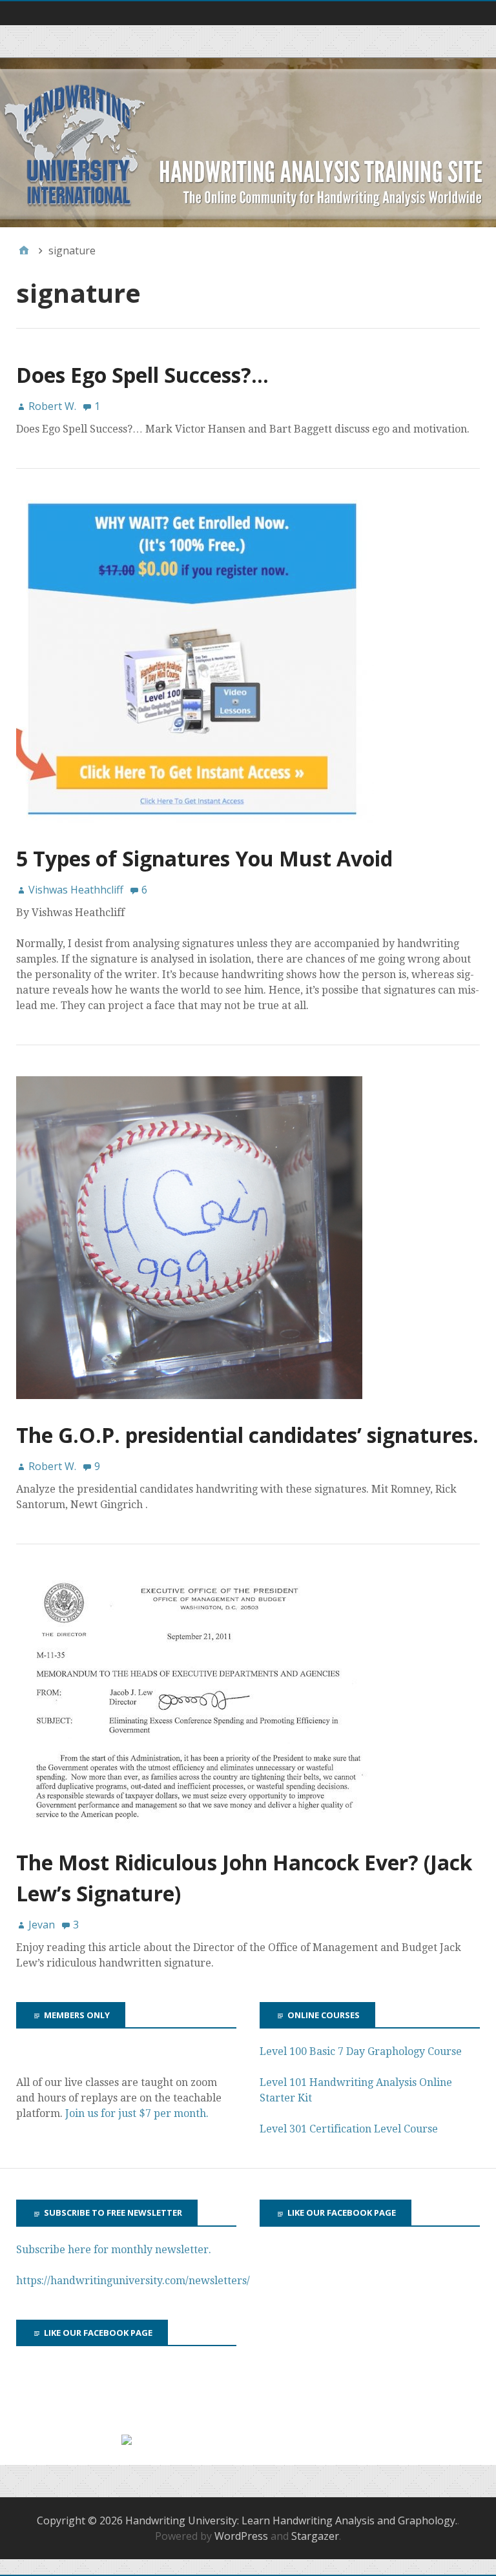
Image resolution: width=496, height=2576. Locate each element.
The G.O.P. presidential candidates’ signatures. (247, 1435)
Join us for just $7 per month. (138, 2113)
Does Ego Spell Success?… (142, 375)
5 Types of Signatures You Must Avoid (204, 858)
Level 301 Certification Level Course (349, 2129)
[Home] (24, 250)
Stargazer (315, 2536)
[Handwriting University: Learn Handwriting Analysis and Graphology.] (248, 142)
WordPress (241, 2536)
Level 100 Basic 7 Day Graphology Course (361, 2051)
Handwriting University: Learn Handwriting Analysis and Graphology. (291, 2520)
